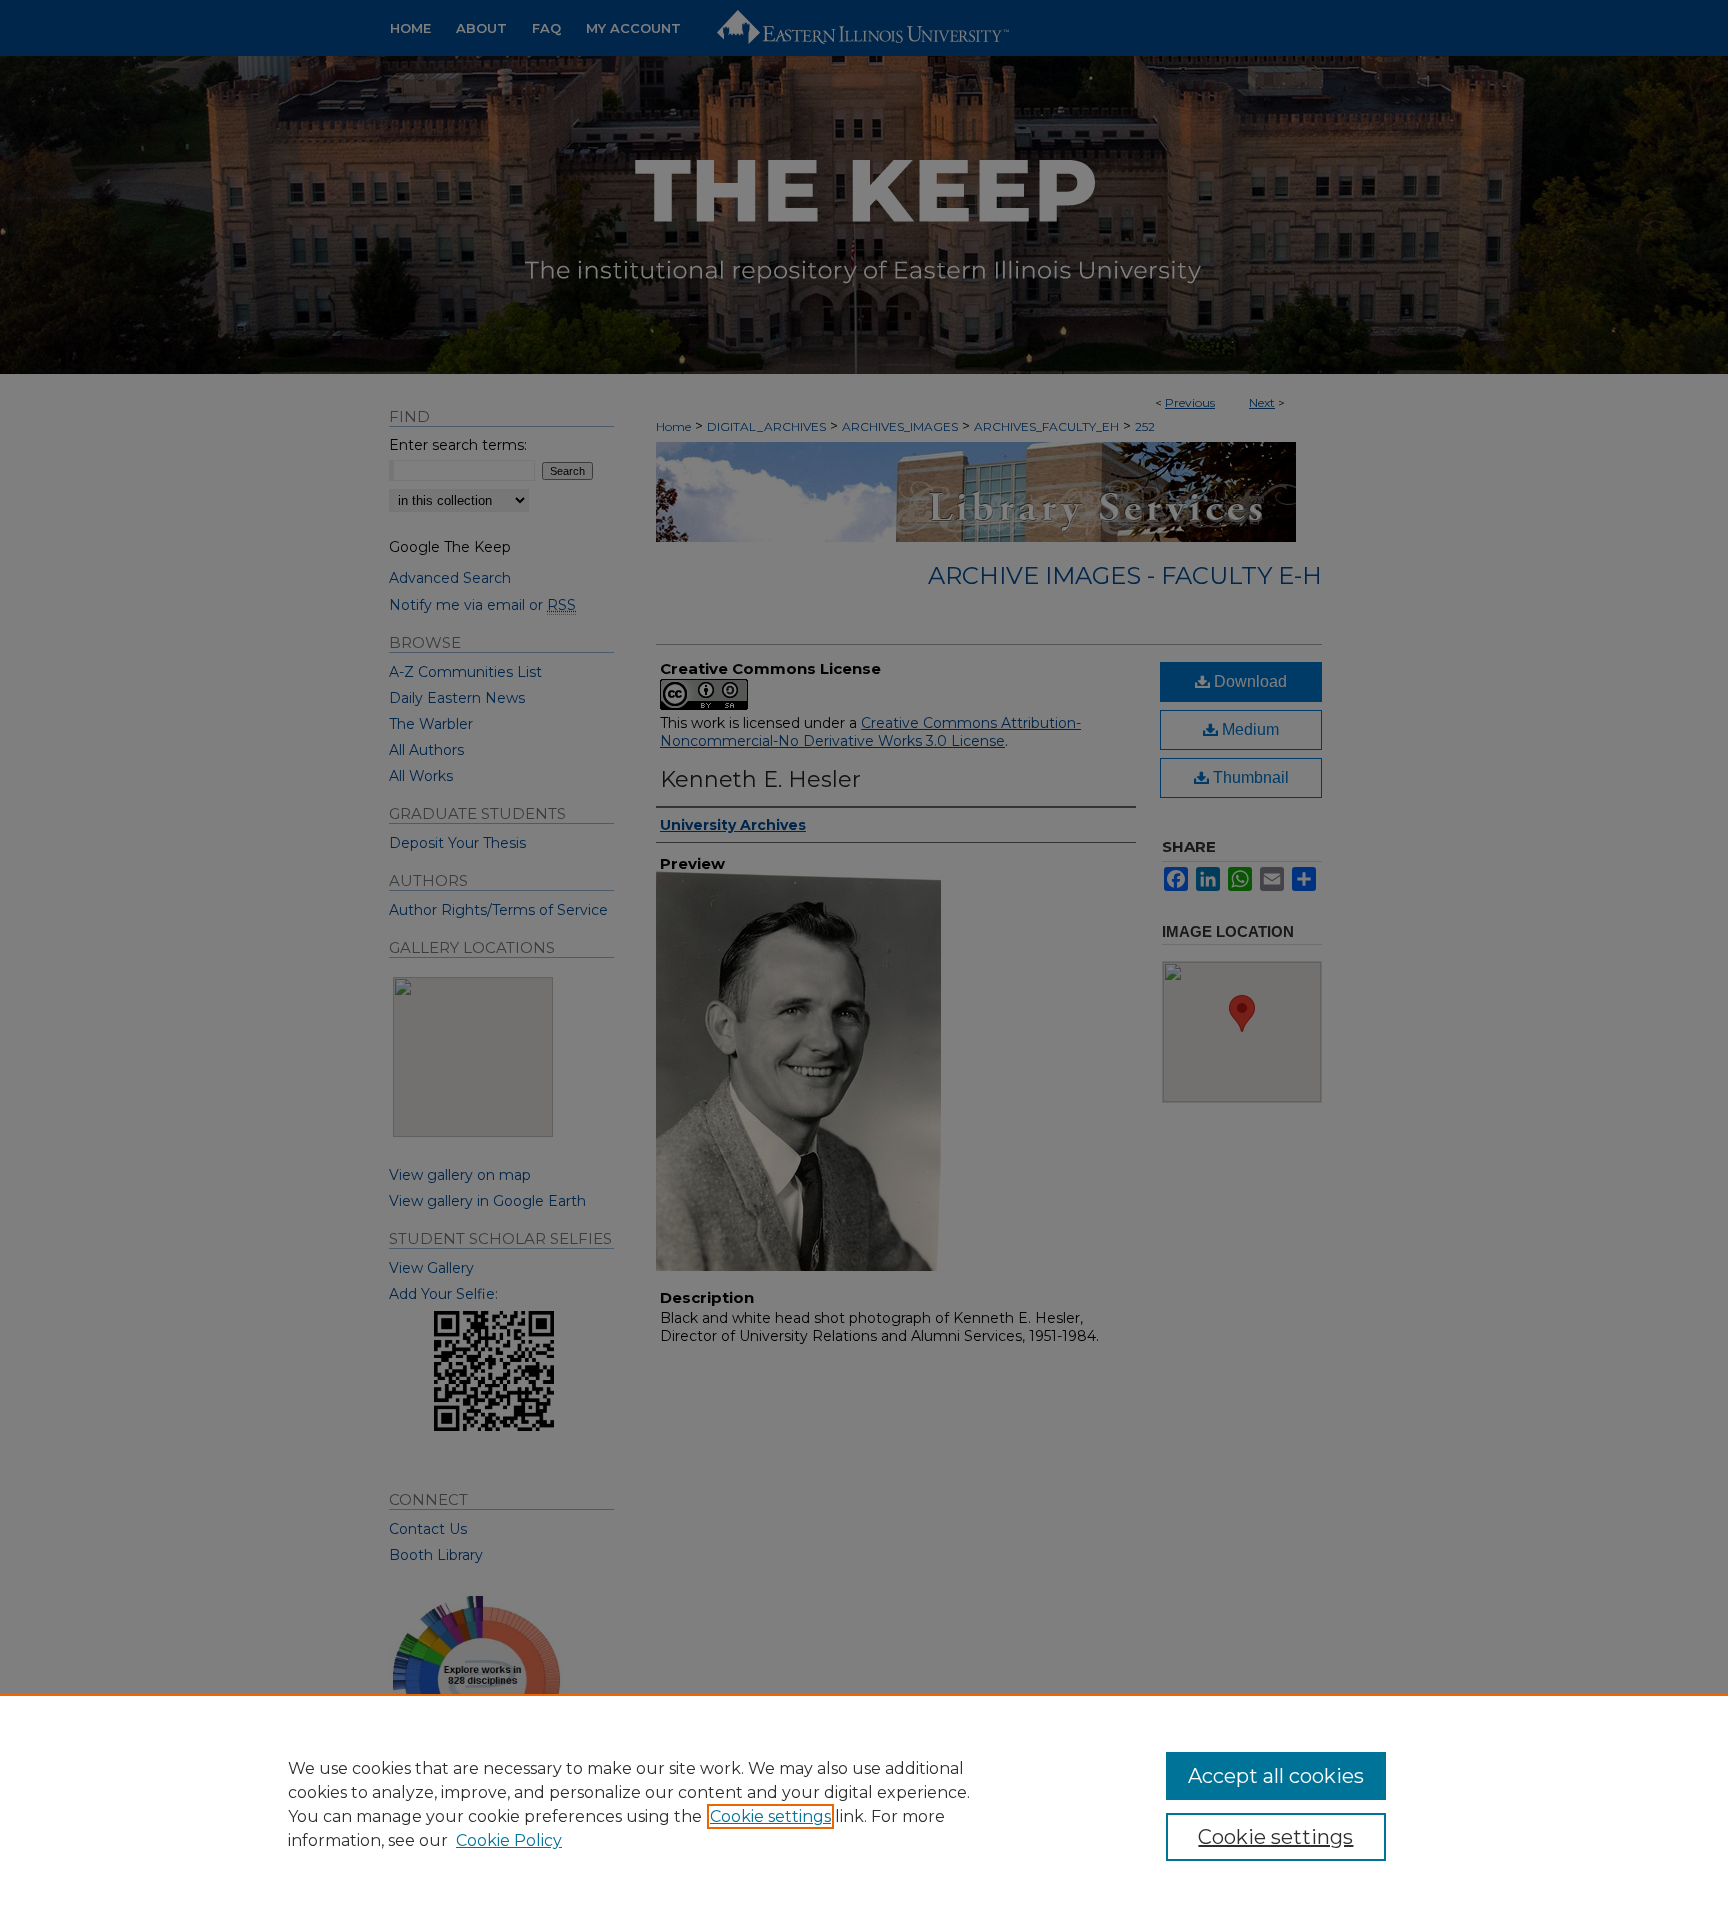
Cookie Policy (509, 1840)
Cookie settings (770, 1816)
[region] (864, 1804)
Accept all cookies (1276, 1776)
